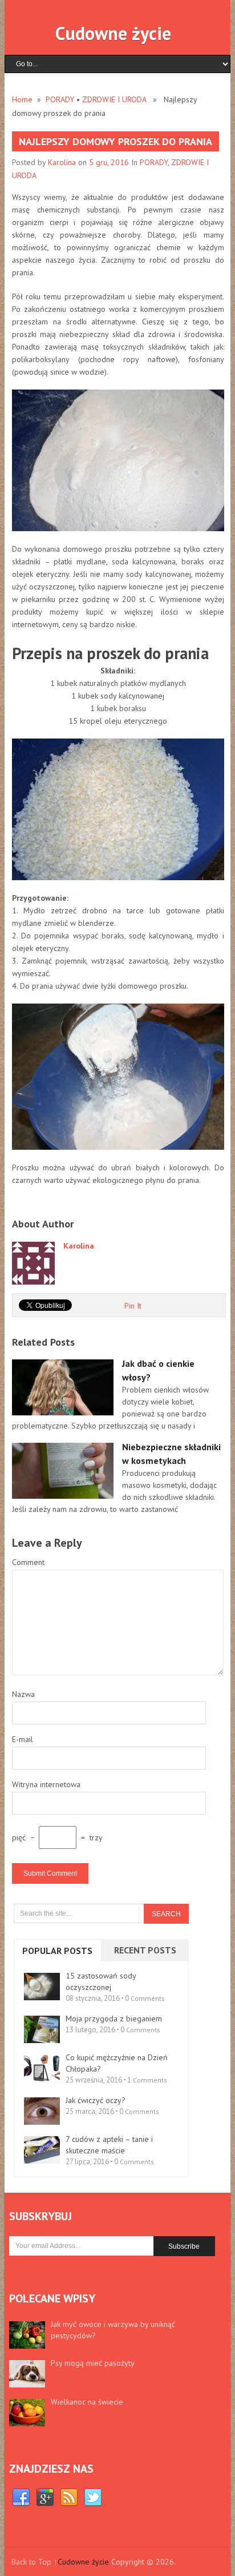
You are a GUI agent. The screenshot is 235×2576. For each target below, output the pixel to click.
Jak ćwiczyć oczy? (96, 2100)
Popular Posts (57, 1951)
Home (22, 99)
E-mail (23, 1739)
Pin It (133, 1306)
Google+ (45, 2498)
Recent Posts (145, 1950)
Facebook (21, 2498)
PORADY (60, 99)
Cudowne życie (113, 33)
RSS (69, 2498)
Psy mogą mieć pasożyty (93, 2363)
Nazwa (23, 1694)
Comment (28, 1562)
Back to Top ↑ (35, 2562)
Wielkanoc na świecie (87, 2402)
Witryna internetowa (46, 1784)
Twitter (93, 2498)
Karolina (62, 162)
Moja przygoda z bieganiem (114, 2019)
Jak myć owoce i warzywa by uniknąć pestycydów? (113, 2330)
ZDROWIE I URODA (114, 99)
